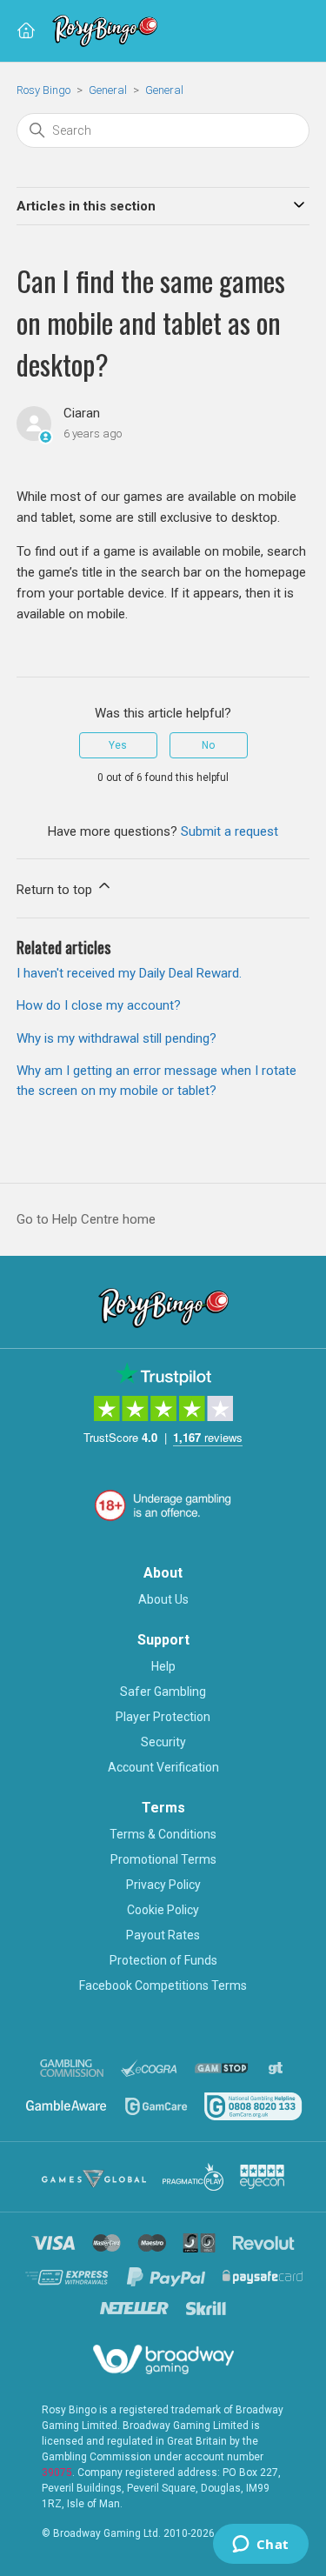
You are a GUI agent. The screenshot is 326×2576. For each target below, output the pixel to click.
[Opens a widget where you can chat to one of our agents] (260, 2546)
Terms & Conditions (163, 1834)
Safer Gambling (163, 1692)
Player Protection (163, 1717)
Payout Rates (163, 1935)
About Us (163, 1599)
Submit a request (230, 831)
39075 (57, 2473)
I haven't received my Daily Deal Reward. (129, 973)
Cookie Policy (163, 1910)
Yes (118, 745)
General (108, 90)
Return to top (56, 890)
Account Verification (163, 1767)
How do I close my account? (99, 1005)
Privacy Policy (163, 1885)
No (208, 745)
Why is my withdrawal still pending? (116, 1038)
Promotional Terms (163, 1859)
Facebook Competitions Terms (163, 1985)
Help (163, 1666)
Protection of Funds (163, 1960)
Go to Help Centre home (86, 1219)
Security (163, 1742)
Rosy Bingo (45, 90)
